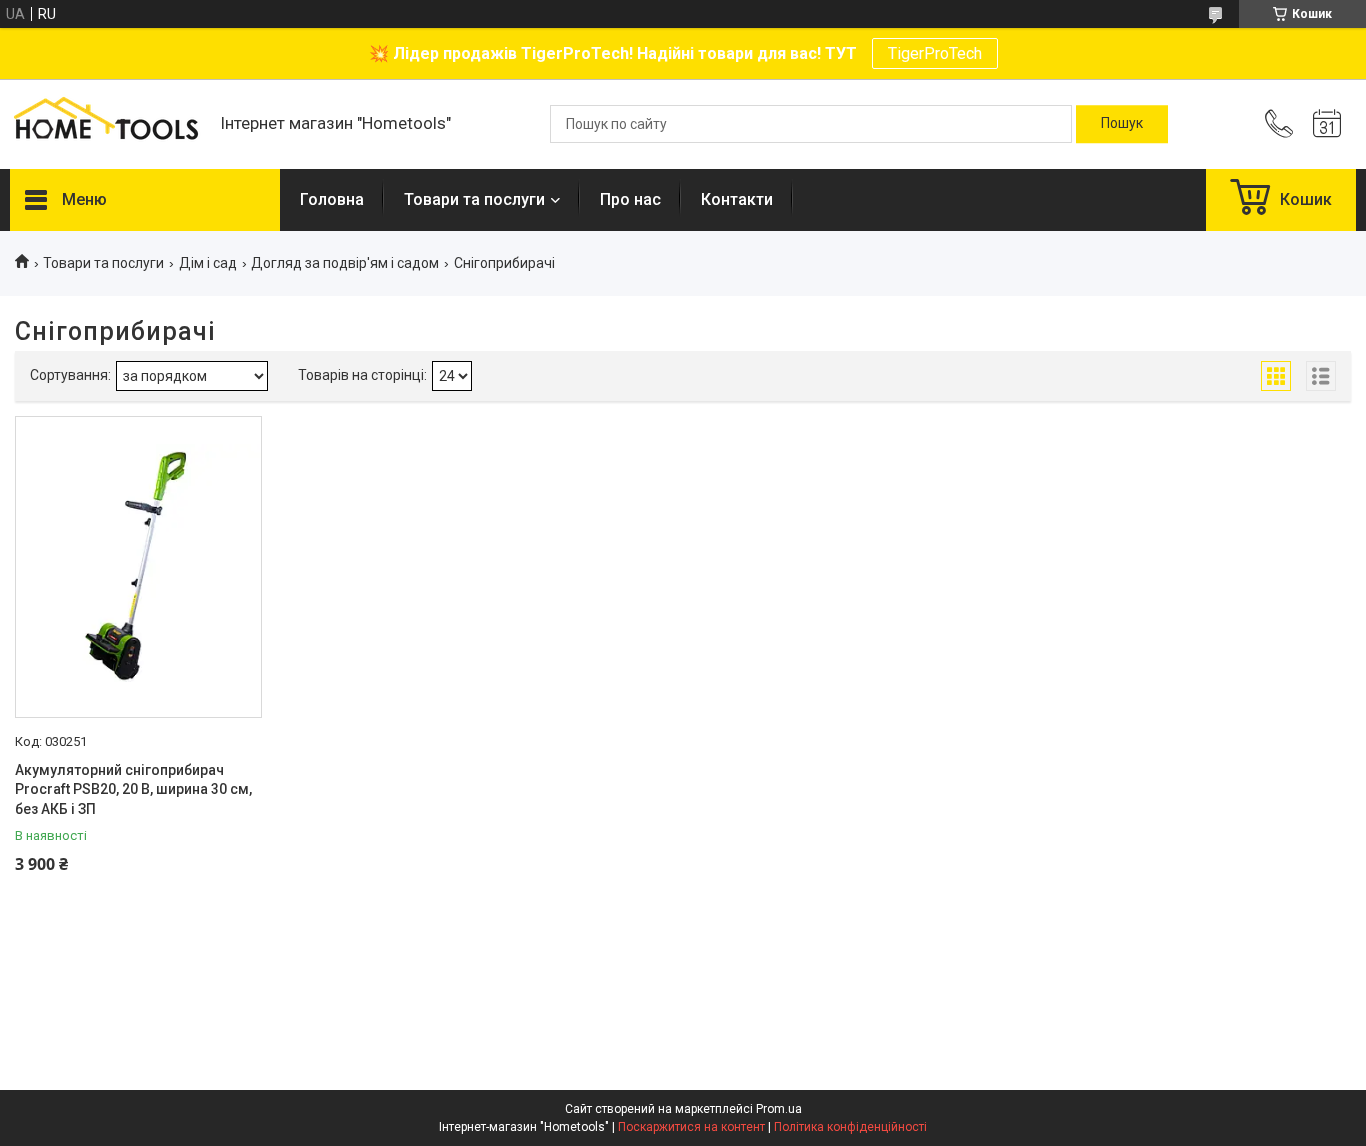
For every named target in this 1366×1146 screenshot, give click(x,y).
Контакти (737, 199)
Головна (332, 199)
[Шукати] (1122, 124)
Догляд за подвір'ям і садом (345, 263)
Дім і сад (208, 263)
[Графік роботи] (1327, 124)
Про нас (630, 199)
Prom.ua (779, 1109)
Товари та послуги (474, 199)
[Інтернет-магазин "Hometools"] (105, 124)
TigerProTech (935, 53)
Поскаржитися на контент (691, 1127)
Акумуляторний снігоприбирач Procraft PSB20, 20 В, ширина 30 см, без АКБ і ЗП (133, 789)
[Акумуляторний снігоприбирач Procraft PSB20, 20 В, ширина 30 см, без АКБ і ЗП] (138, 567)
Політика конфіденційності (850, 1127)
